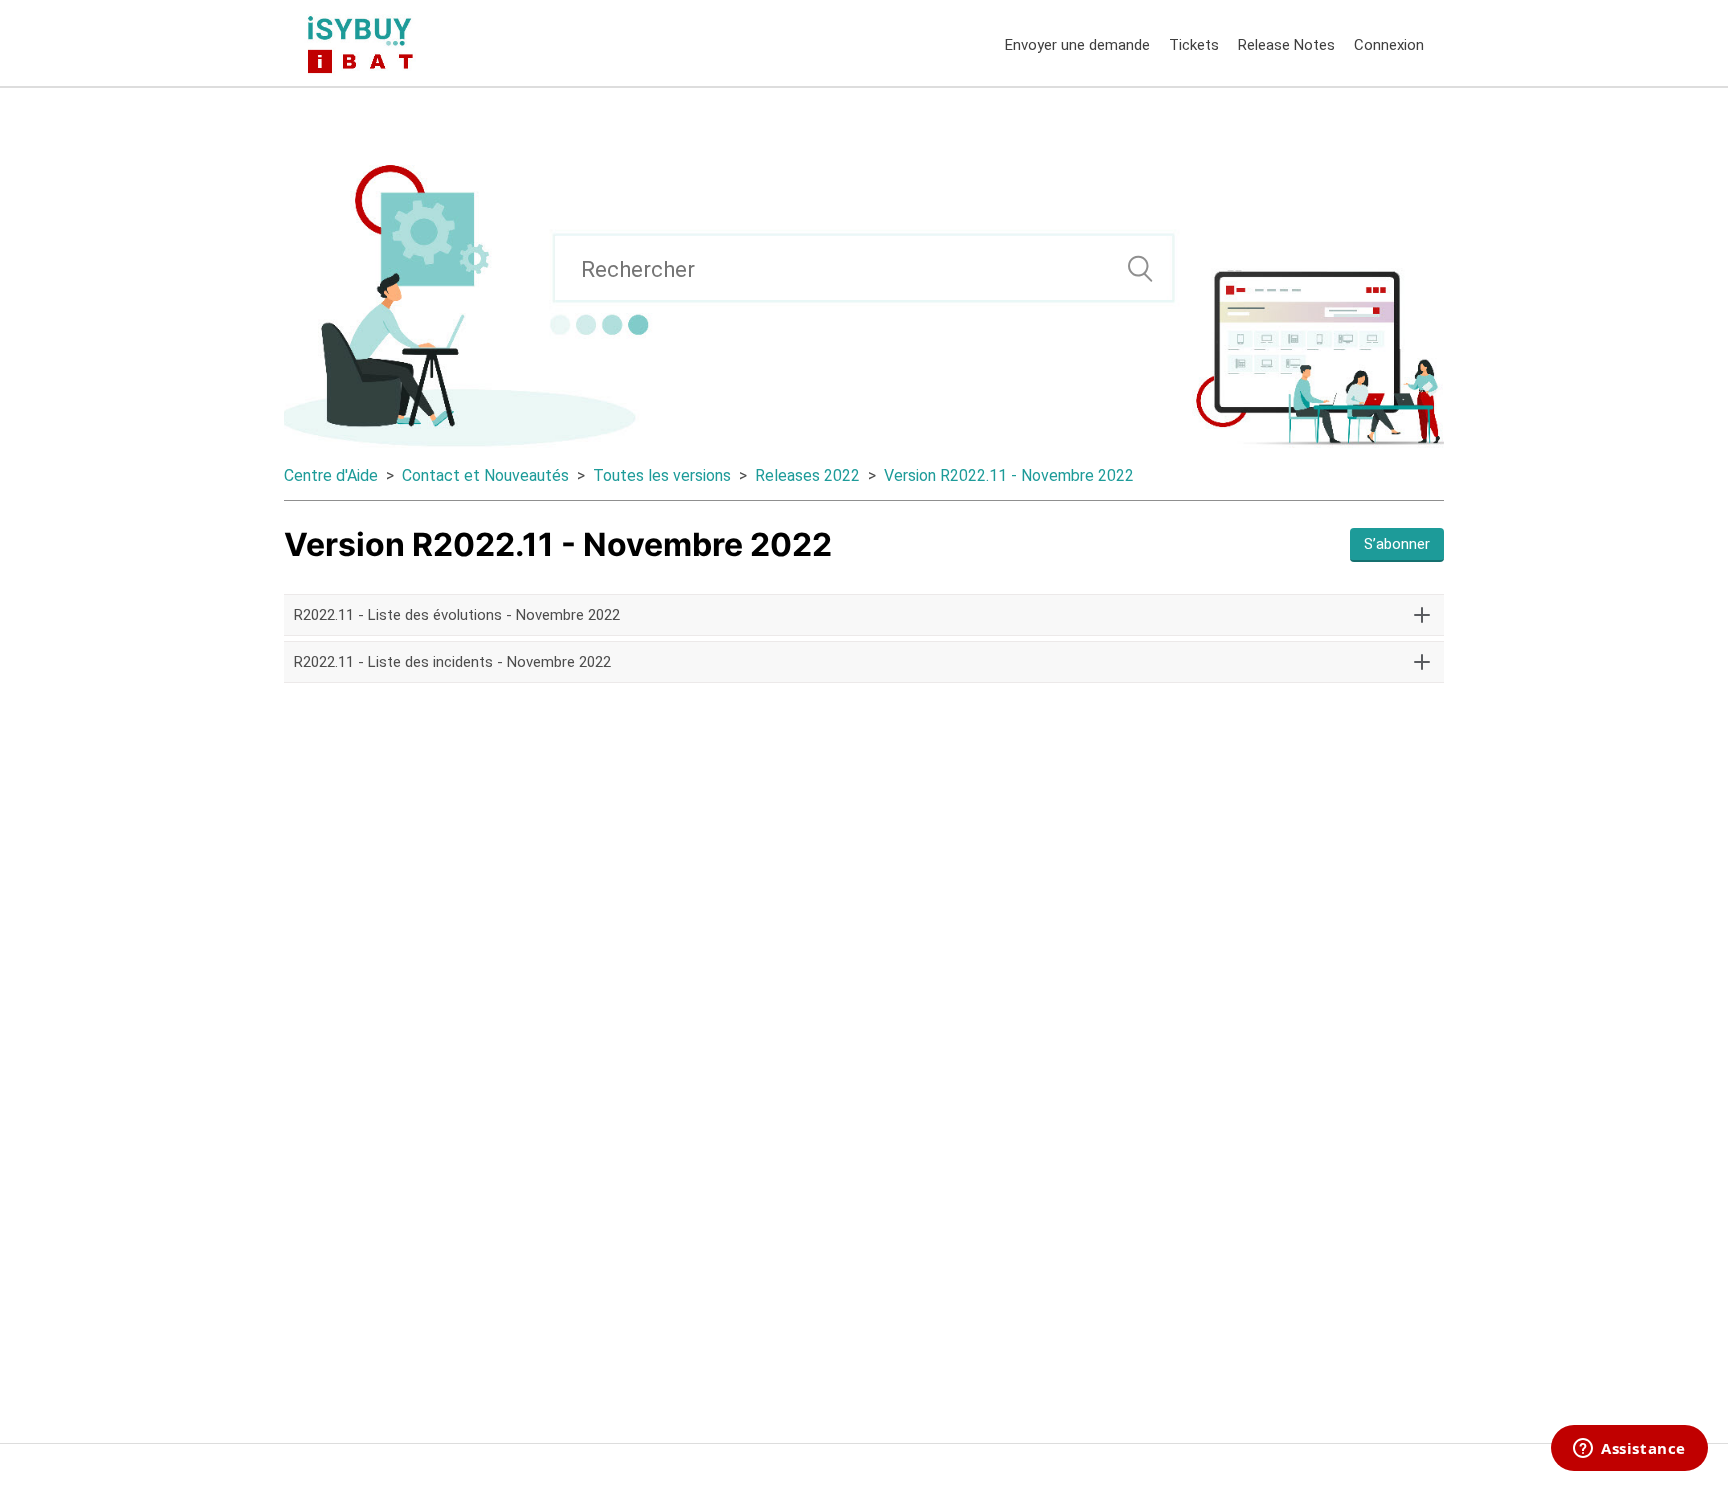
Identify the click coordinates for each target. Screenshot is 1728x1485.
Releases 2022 (807, 475)
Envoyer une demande (1077, 45)
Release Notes (1286, 45)
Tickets (1194, 45)
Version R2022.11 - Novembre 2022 (1009, 475)
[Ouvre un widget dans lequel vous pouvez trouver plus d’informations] (1629, 1450)
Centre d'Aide (331, 475)
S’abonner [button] (1397, 544)
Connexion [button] (1389, 45)
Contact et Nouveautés (485, 475)
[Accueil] (364, 43)
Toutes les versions (662, 475)
